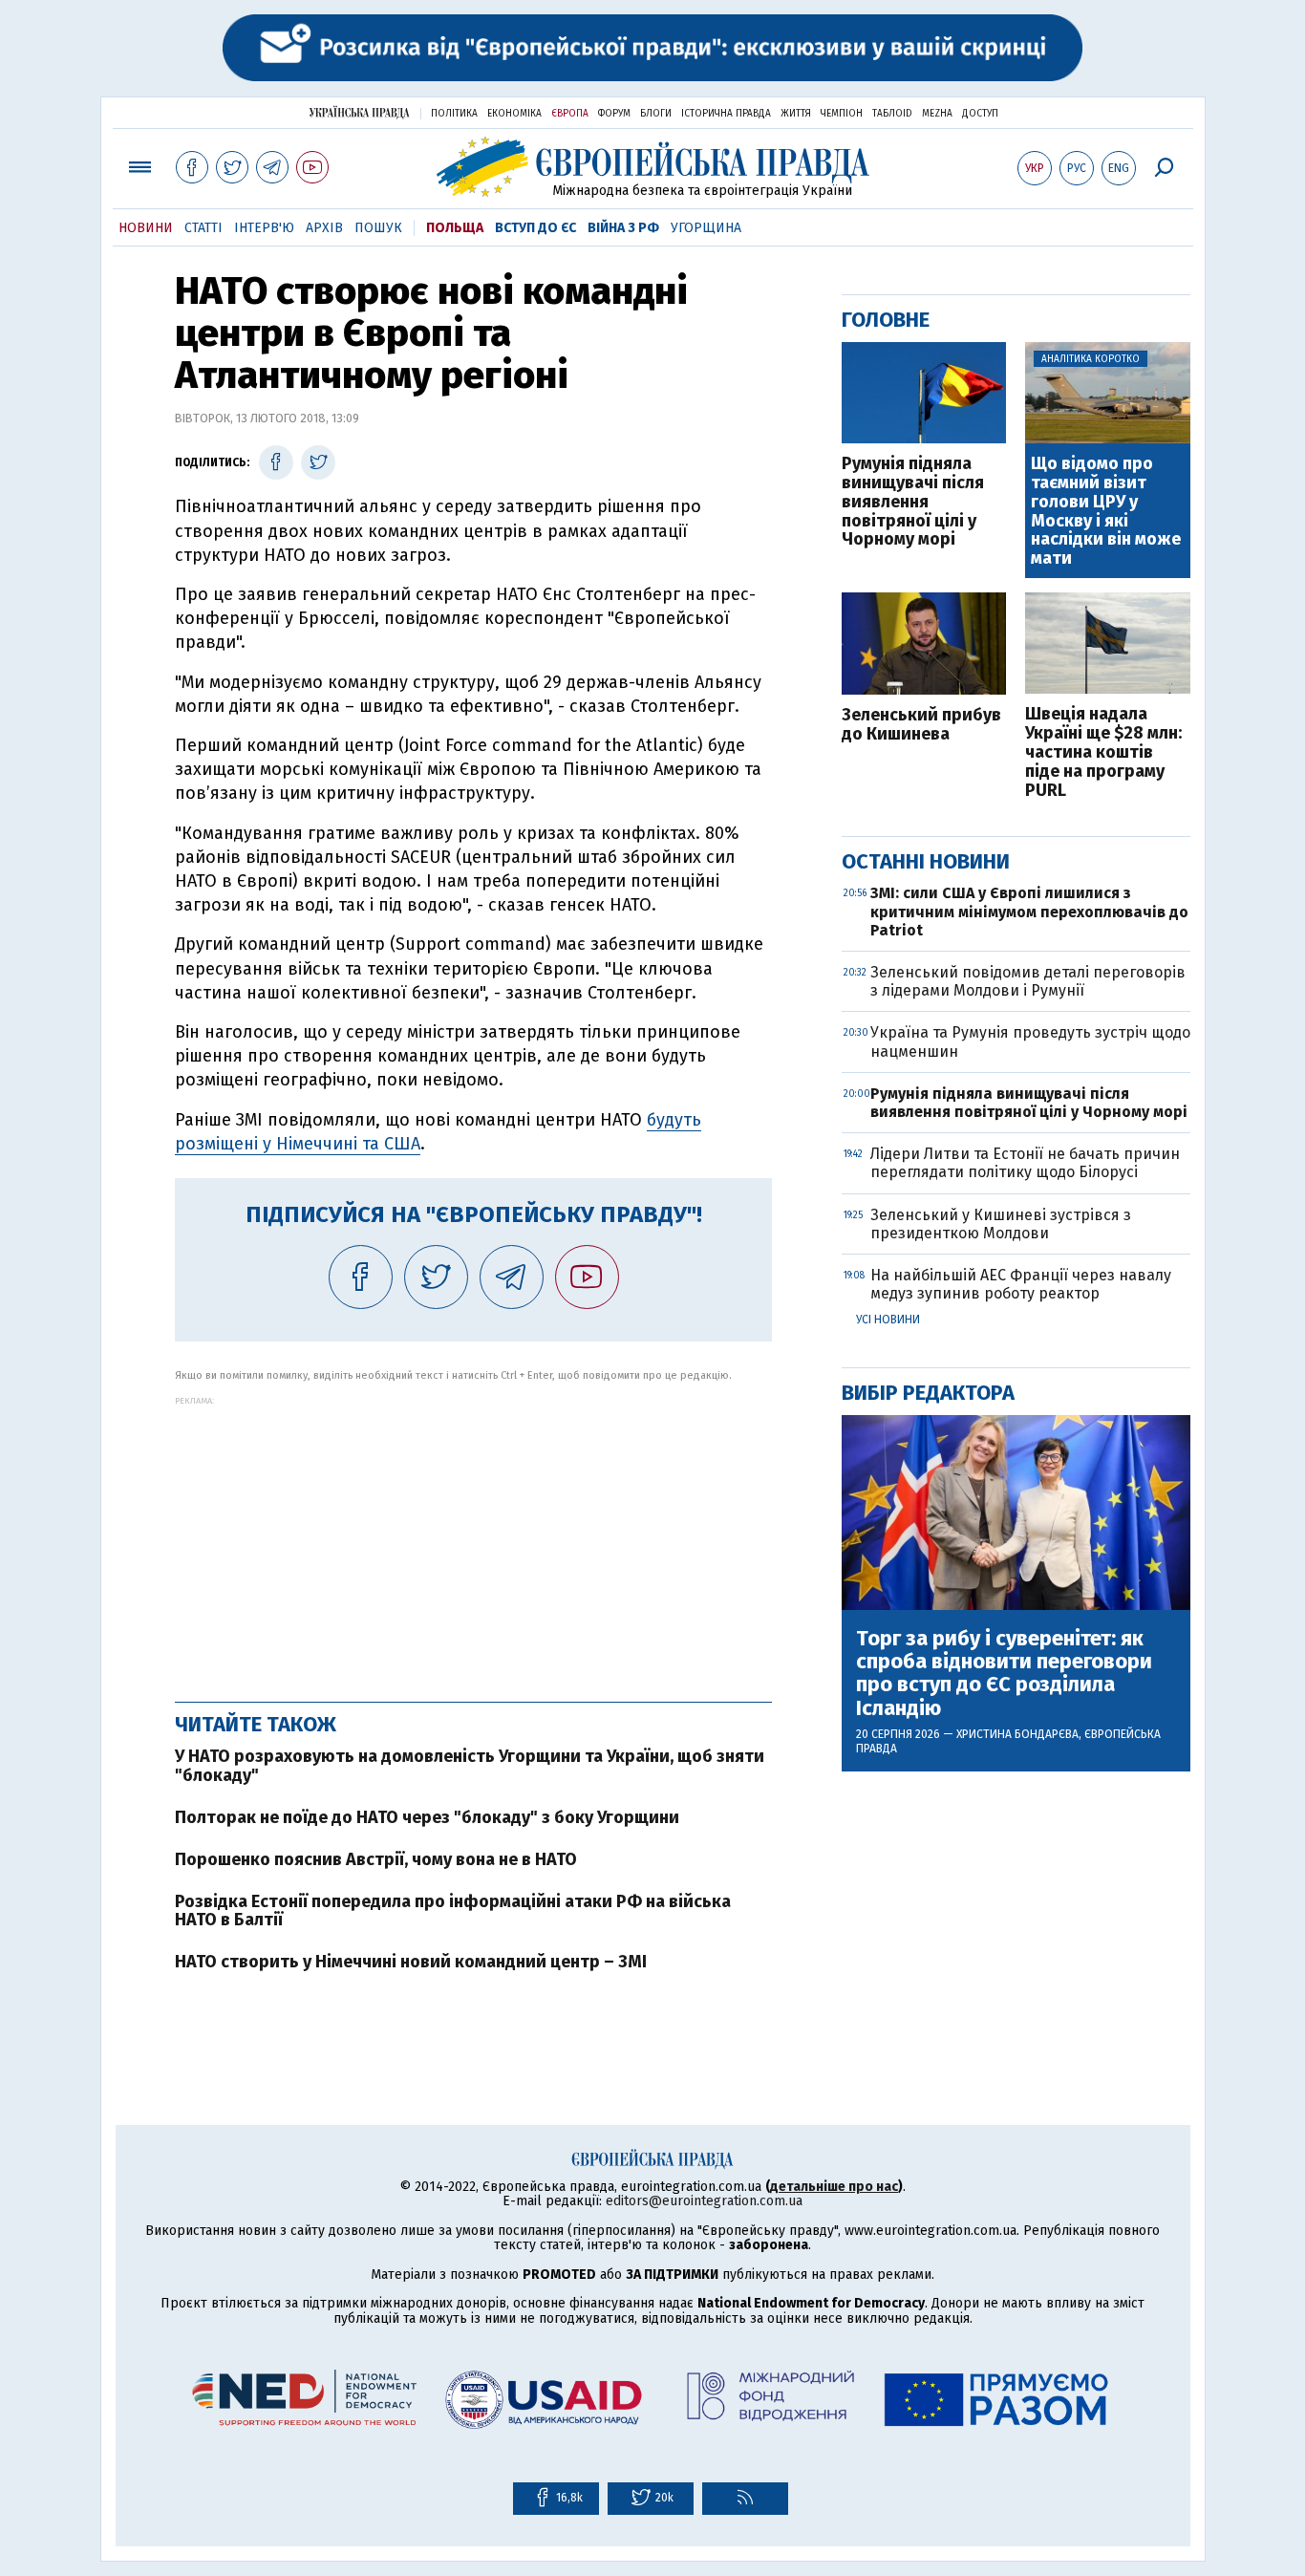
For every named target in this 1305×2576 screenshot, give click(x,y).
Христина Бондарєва (1017, 1734)
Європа (570, 114)
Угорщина (706, 228)
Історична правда (726, 114)
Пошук (378, 228)
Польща (455, 228)
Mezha (937, 114)
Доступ (980, 114)
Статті (203, 228)
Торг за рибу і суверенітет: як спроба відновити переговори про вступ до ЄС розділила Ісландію (1004, 1674)
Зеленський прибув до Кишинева (921, 725)
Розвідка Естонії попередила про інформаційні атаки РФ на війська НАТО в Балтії (453, 1911)
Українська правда (359, 112)
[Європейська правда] (653, 167)
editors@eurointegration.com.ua (704, 2201)
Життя (796, 114)
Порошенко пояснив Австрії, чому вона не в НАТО (376, 1859)
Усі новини (888, 1320)
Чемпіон (842, 114)
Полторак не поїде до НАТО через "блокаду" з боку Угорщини (427, 1817)
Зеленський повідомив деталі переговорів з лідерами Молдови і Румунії (1028, 981)
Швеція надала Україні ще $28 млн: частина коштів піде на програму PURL (1103, 752)
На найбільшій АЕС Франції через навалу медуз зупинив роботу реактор (1021, 1284)
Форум (614, 114)
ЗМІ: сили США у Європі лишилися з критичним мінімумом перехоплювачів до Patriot (1029, 911)
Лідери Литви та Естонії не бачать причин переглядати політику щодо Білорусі (1025, 1163)
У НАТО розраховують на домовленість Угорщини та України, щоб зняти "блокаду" (470, 1766)
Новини (146, 228)
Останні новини (926, 861)
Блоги (656, 114)
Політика (454, 114)
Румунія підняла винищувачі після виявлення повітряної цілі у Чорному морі (913, 502)
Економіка (514, 114)
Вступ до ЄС (535, 228)
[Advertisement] (473, 1539)
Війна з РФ (623, 228)
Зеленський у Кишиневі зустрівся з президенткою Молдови (1001, 1224)
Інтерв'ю (264, 228)
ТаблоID (892, 114)
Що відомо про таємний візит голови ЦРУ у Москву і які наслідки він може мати (1106, 512)
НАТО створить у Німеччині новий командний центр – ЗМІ (411, 1962)
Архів (324, 228)
